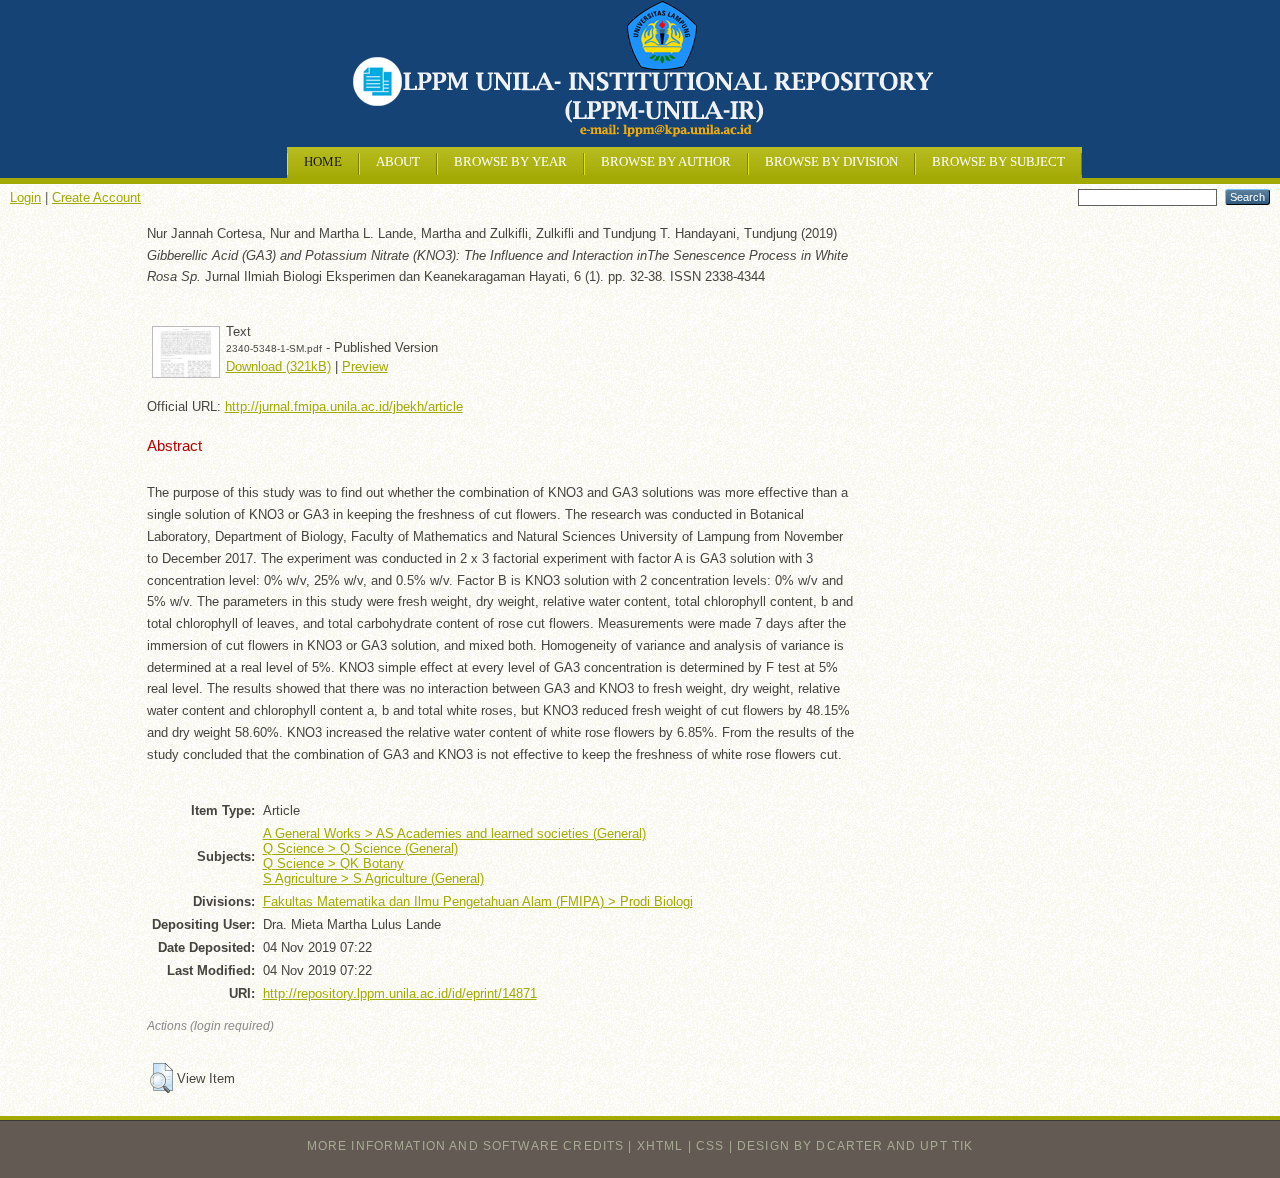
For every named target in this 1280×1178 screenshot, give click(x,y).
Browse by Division (831, 162)
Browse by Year (510, 162)
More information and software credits (466, 1146)
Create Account (96, 197)
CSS (710, 1146)
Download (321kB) (278, 366)
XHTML (660, 1146)
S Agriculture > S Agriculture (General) (373, 878)
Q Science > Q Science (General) (360, 848)
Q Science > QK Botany (333, 863)
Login (25, 197)
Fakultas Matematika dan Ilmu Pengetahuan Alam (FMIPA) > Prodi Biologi (478, 901)
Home (323, 162)
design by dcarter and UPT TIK (855, 1146)
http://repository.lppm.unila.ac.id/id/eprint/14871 (400, 993)
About (398, 162)
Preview (365, 366)
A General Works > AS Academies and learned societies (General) (454, 833)
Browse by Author (666, 162)
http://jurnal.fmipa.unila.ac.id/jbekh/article (344, 406)
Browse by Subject (998, 162)
